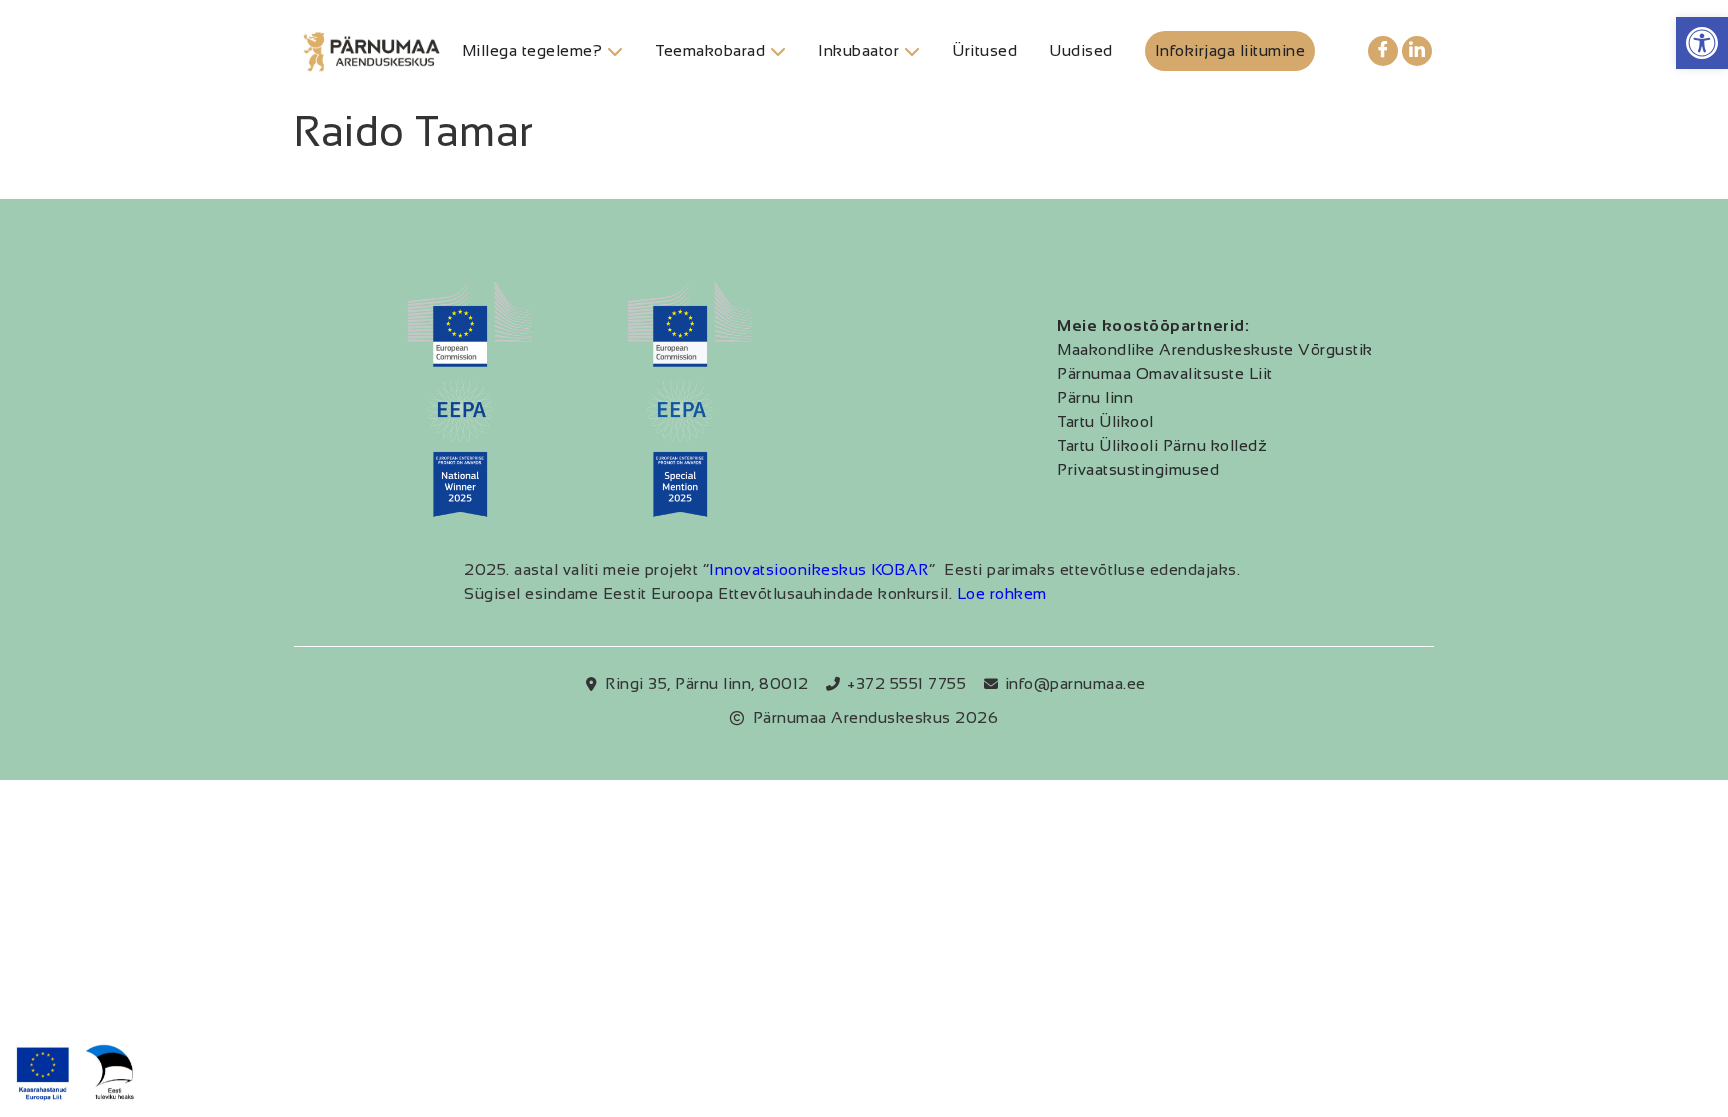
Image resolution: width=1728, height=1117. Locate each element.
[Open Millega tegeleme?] (615, 51)
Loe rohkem (1002, 593)
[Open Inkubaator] (912, 51)
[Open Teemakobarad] (778, 51)
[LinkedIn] (1417, 51)
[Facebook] (1383, 51)
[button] (1702, 43)
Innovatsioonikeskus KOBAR (819, 569)
